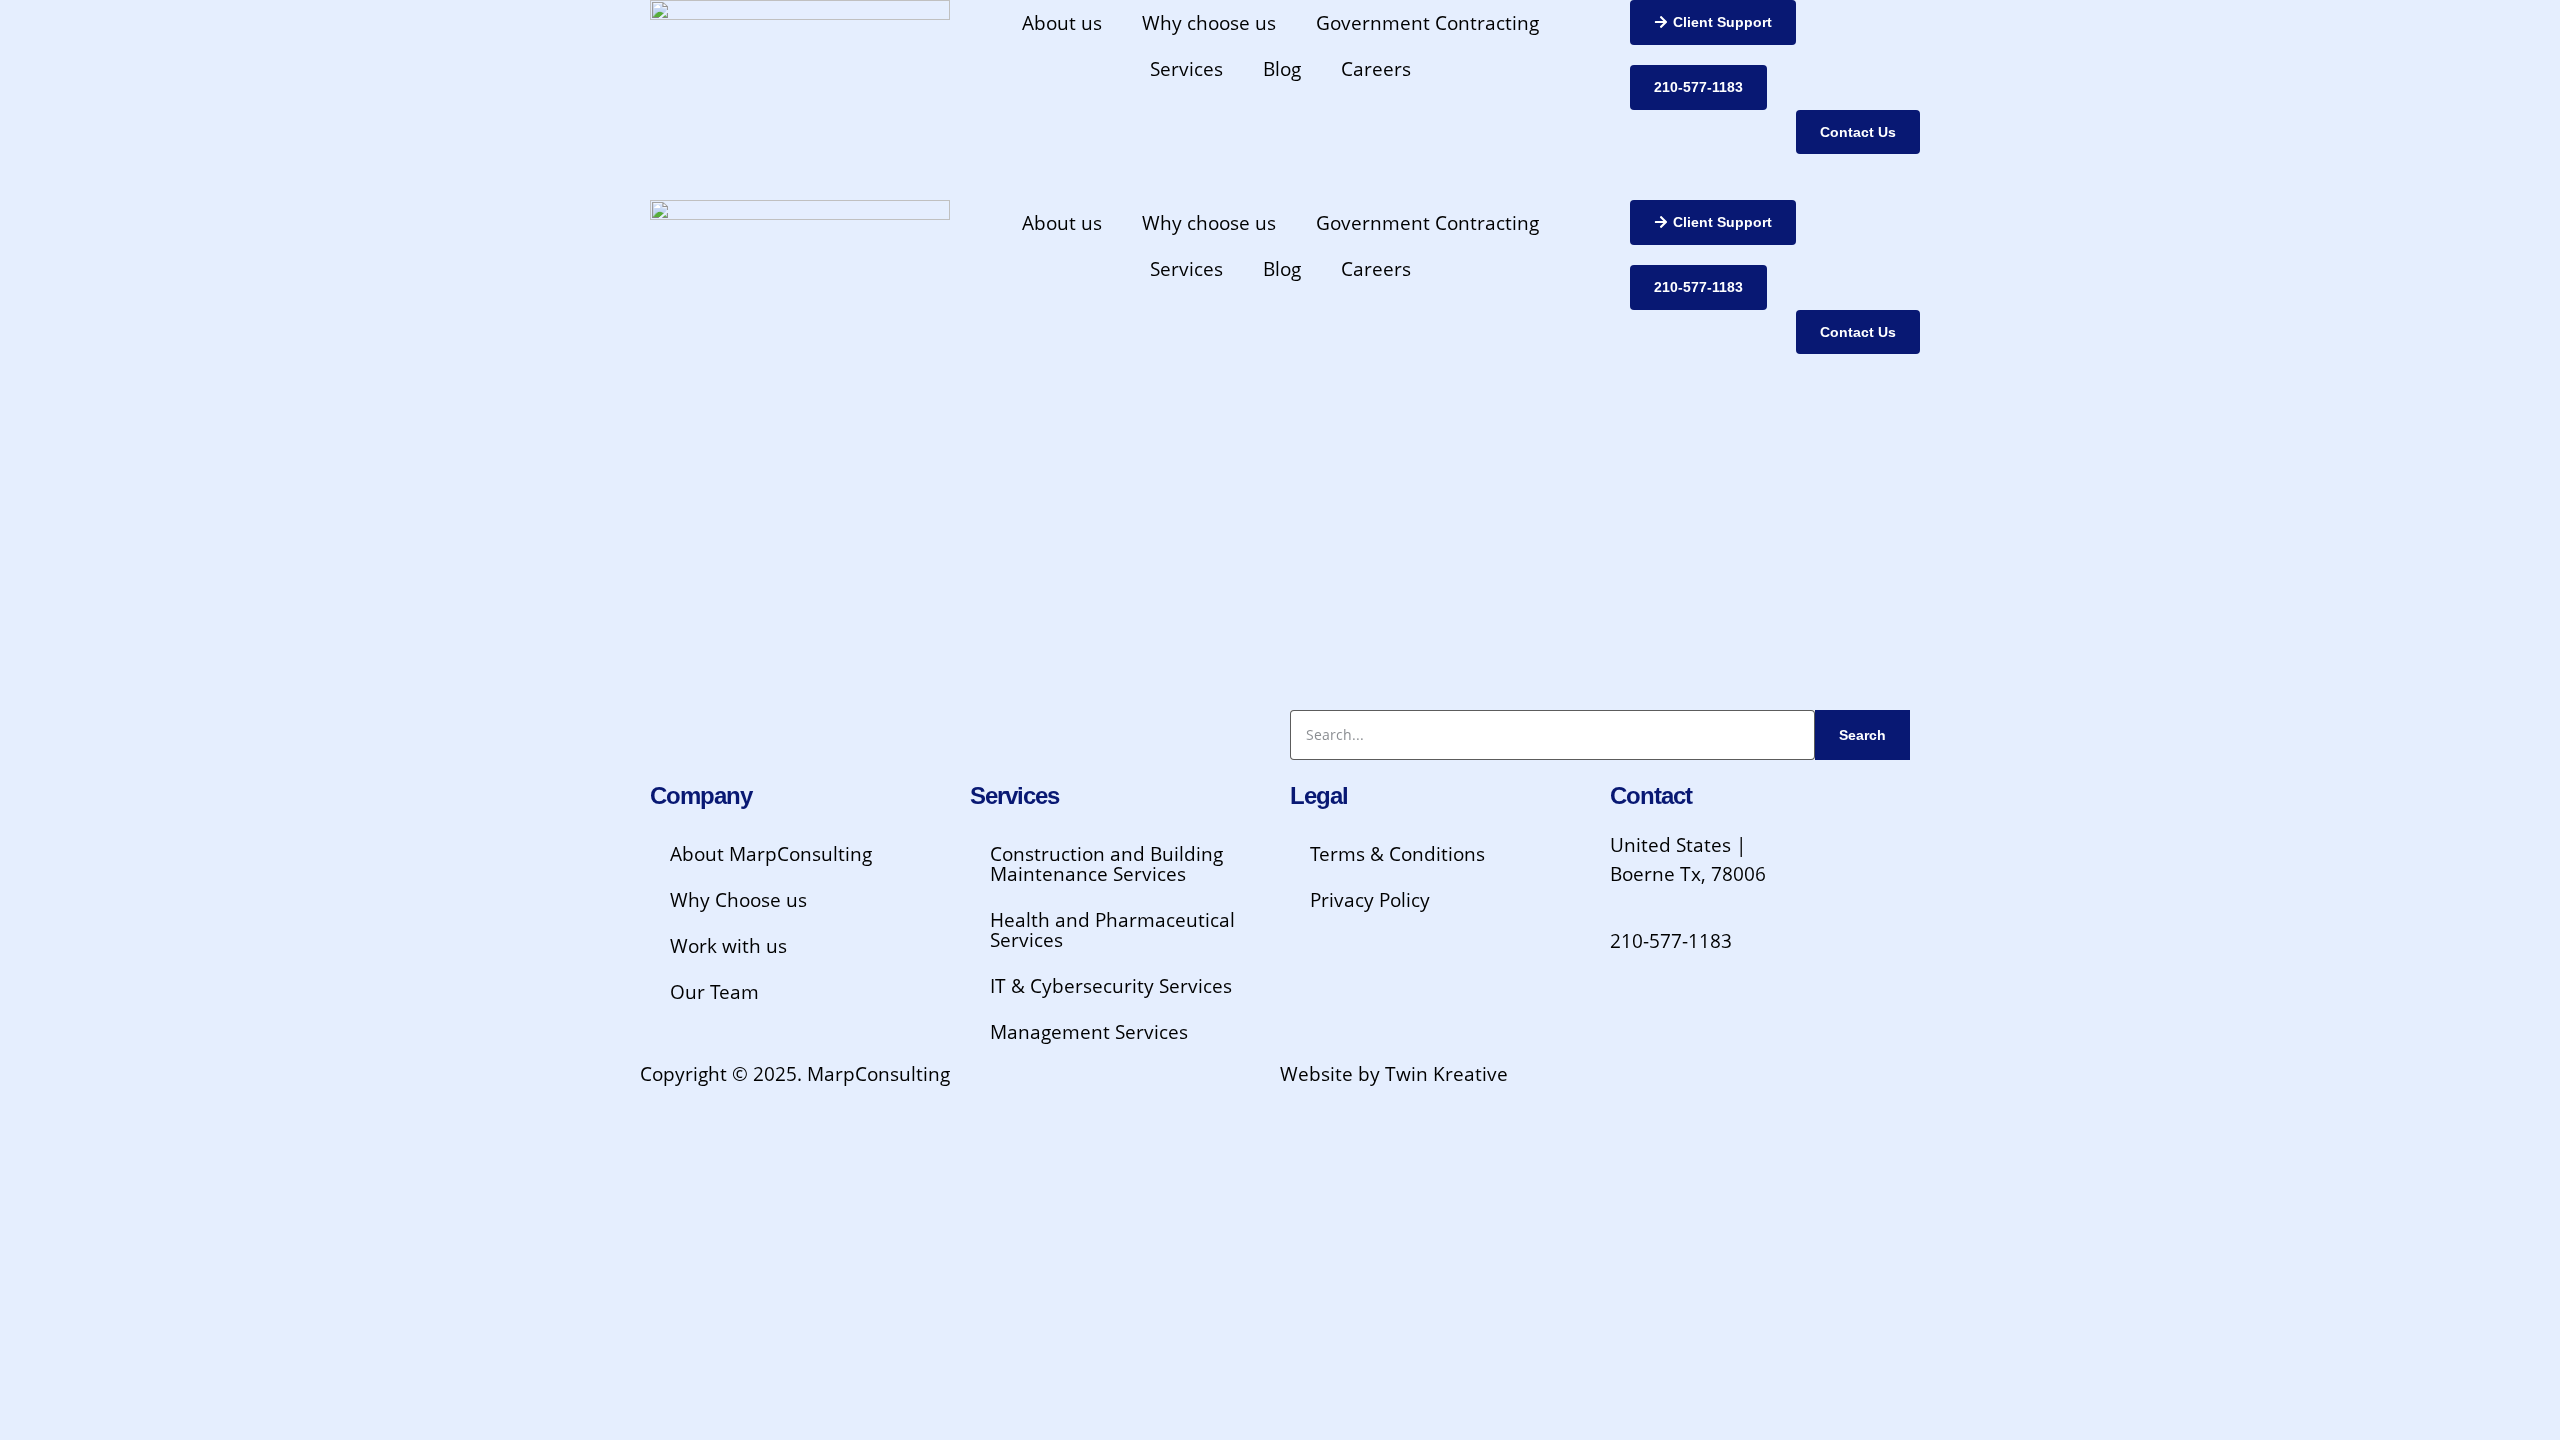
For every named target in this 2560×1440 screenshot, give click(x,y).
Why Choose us (738, 900)
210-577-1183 (1671, 941)
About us (1062, 23)
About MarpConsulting (771, 854)
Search (1862, 735)
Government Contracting (1427, 23)
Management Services (1089, 1032)
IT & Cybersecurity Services (1111, 986)
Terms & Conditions (1397, 854)
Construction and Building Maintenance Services (1106, 864)
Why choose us (1209, 23)
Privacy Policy (1370, 900)
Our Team (714, 992)
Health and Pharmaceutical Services (1112, 930)
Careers (1376, 69)
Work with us (728, 946)
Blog (1282, 69)
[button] (1713, 22)
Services (1186, 69)
